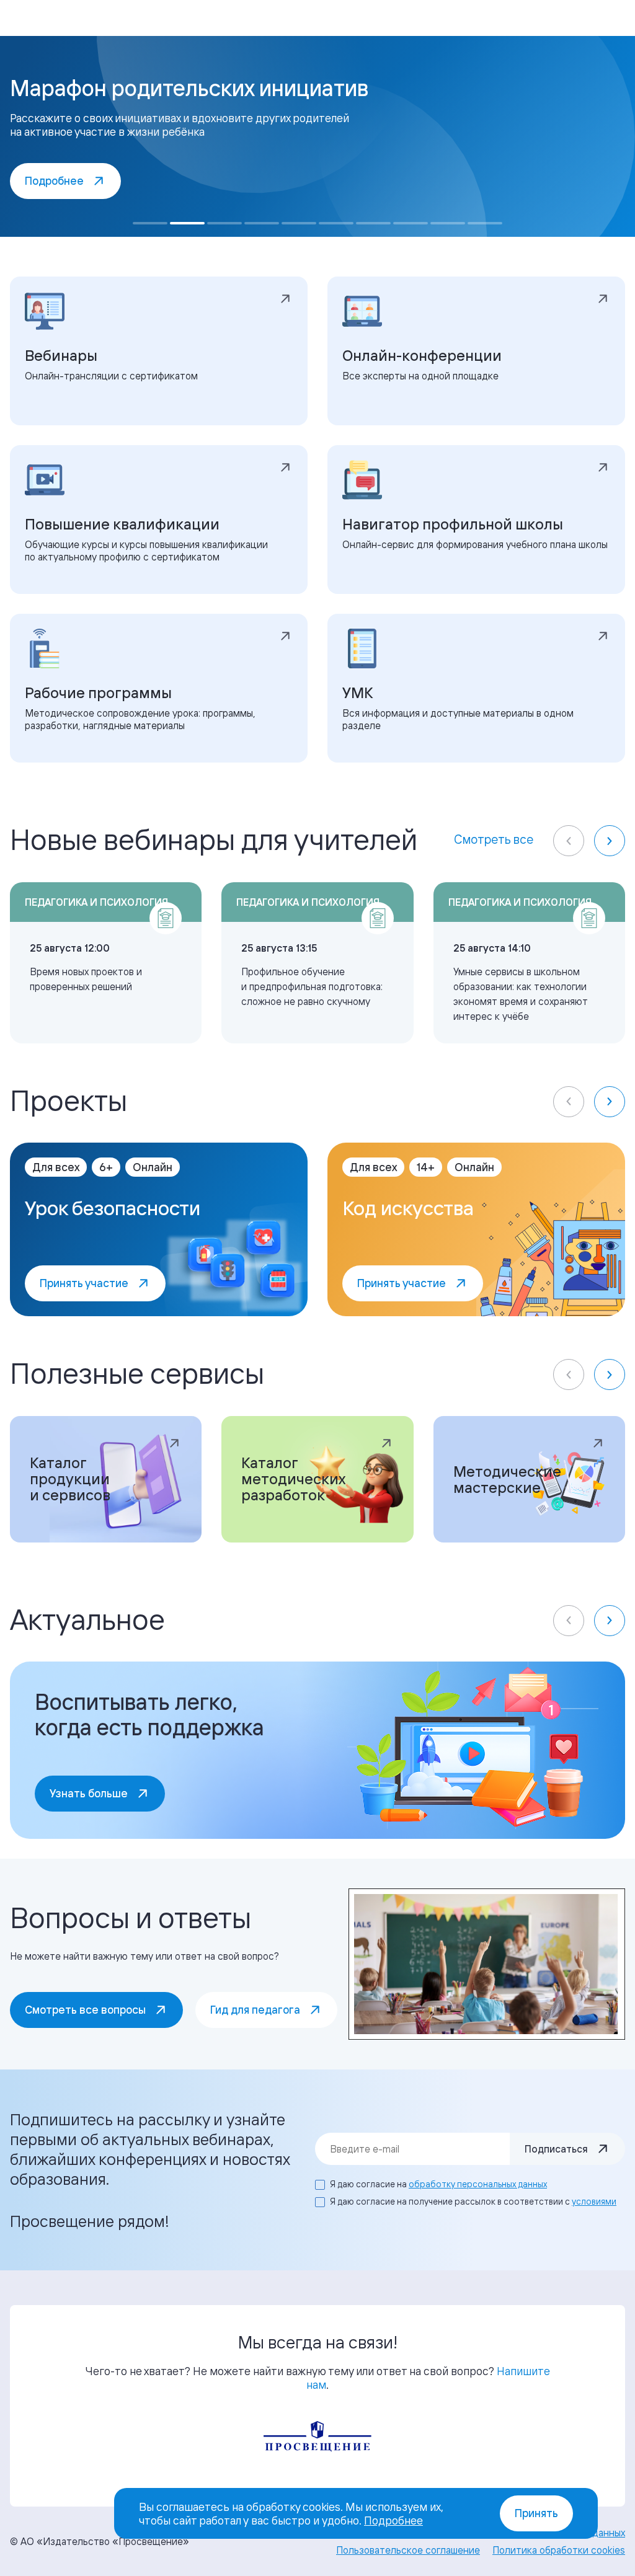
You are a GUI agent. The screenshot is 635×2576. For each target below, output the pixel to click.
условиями (594, 2201)
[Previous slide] (569, 841)
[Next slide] (610, 841)
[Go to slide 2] (187, 223)
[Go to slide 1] (150, 223)
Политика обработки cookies (559, 2550)
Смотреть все (494, 839)
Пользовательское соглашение (408, 2550)
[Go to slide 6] (336, 223)
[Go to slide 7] (373, 223)
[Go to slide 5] (299, 223)
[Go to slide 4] (262, 223)
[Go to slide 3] (224, 223)
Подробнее (393, 2520)
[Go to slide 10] (485, 223)
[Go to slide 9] (448, 223)
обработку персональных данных (478, 2184)
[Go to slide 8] (411, 223)
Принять (536, 2513)
